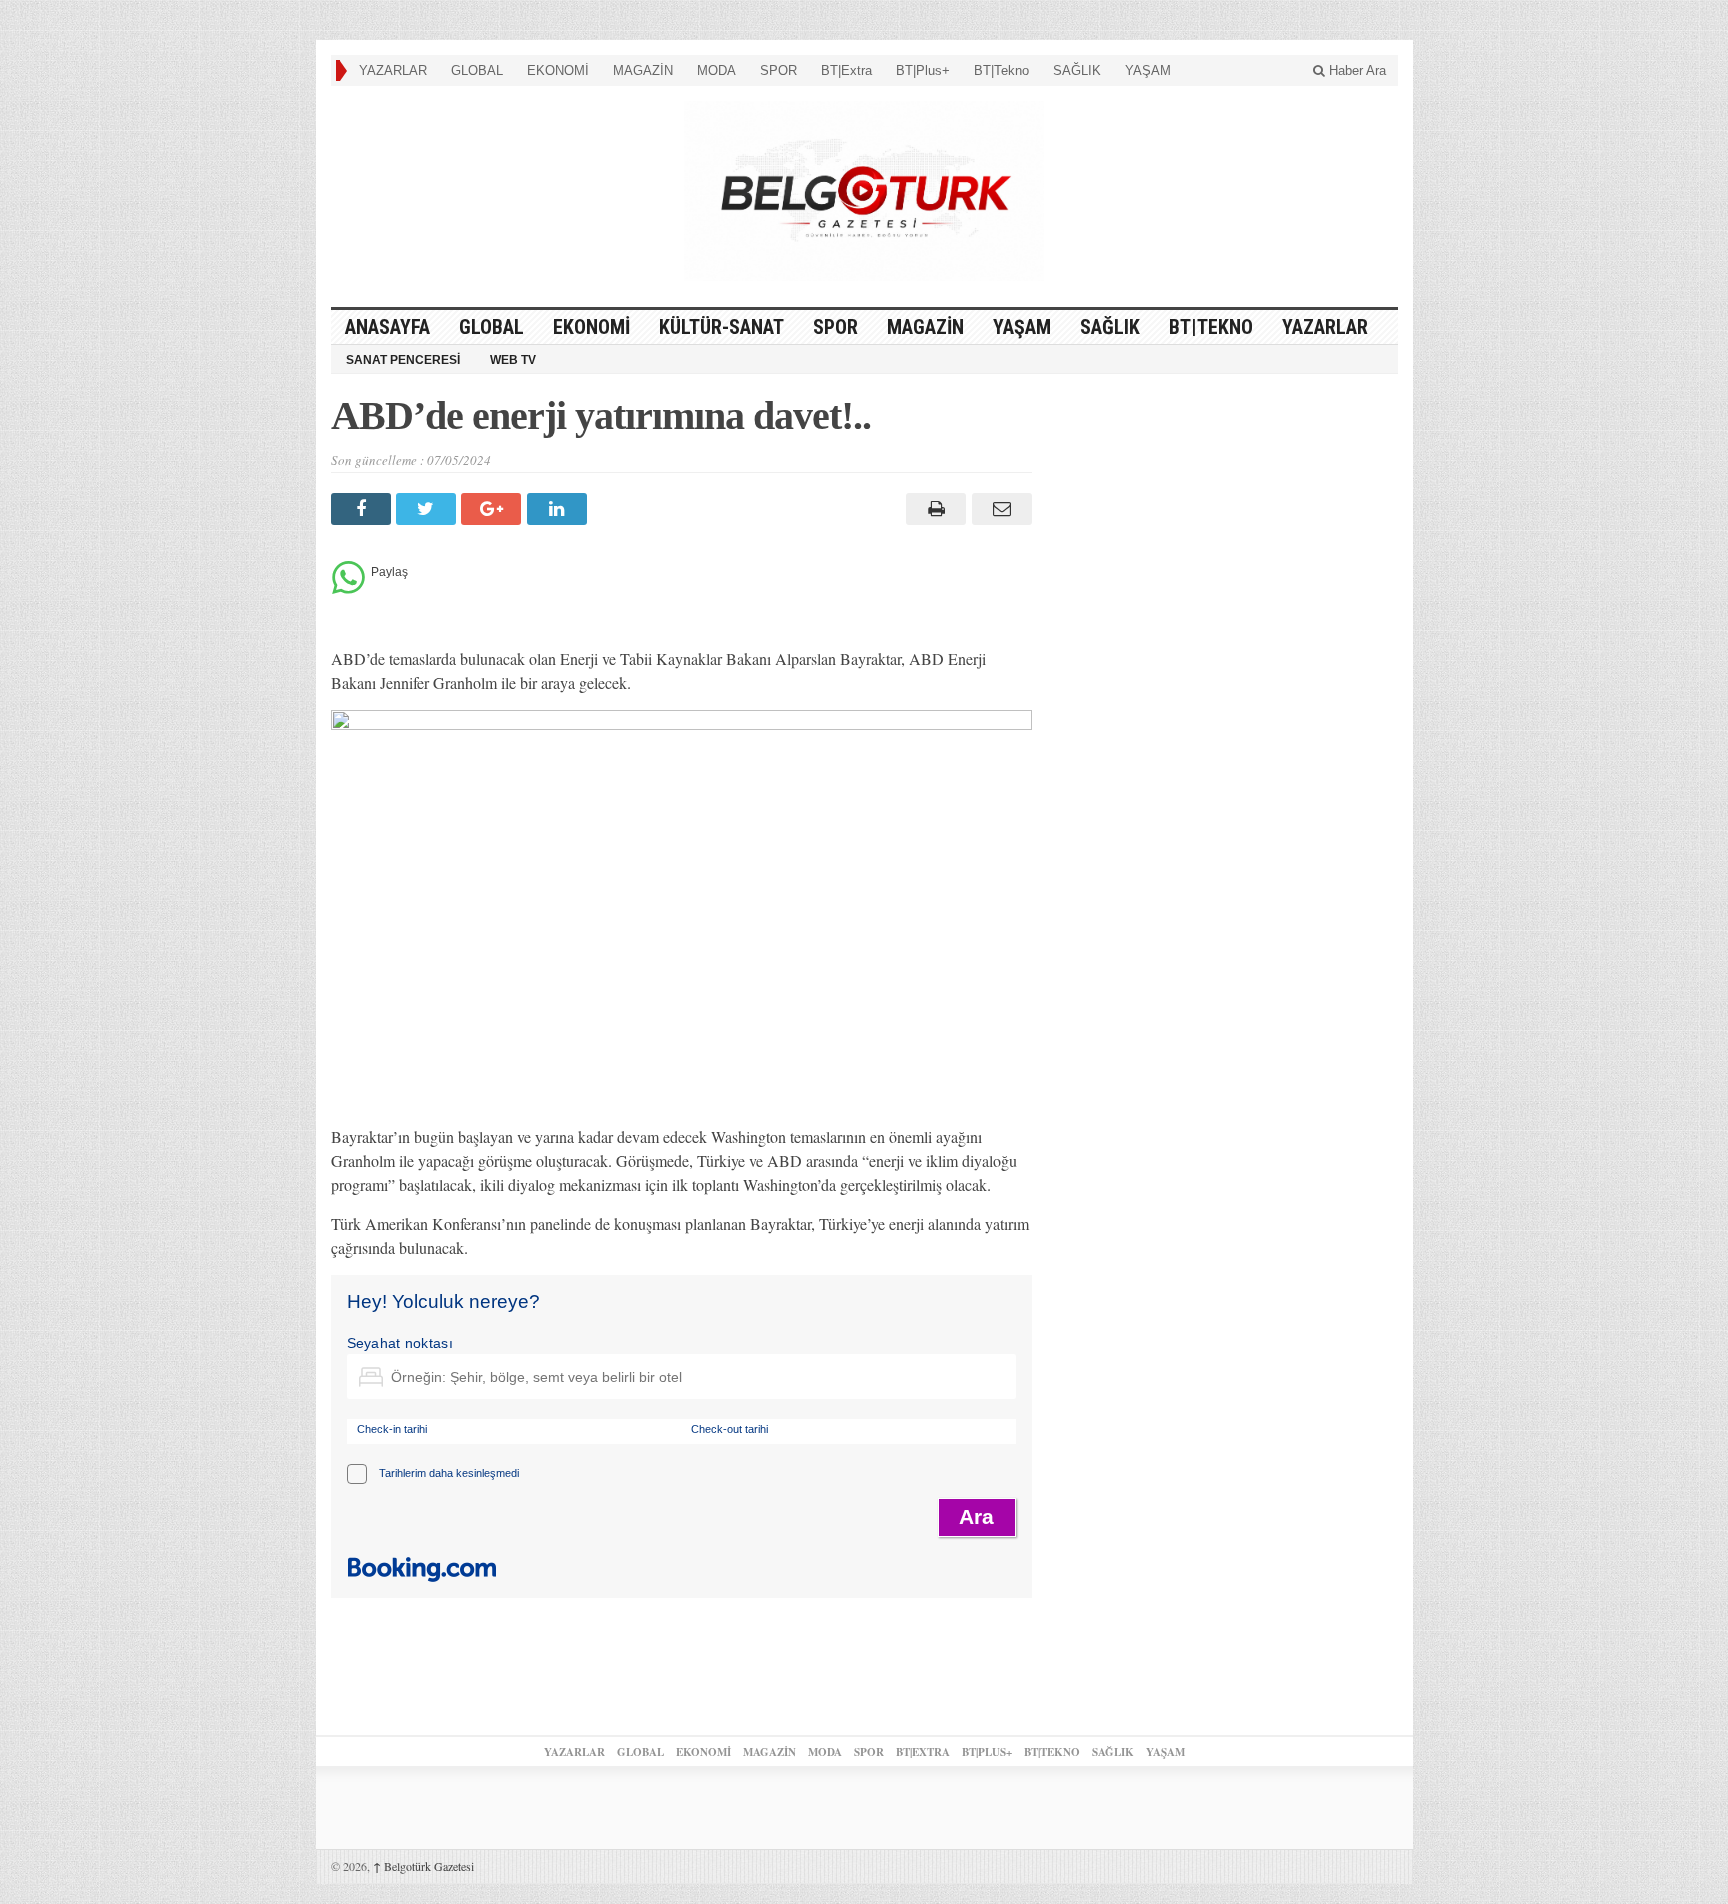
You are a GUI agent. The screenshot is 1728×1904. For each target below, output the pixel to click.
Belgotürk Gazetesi (423, 1866)
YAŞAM (1148, 70)
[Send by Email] (998, 509)
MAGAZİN (643, 70)
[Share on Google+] (493, 509)
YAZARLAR (393, 70)
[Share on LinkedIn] (559, 509)
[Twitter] (428, 509)
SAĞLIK (1077, 70)
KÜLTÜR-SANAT (721, 327)
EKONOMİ (558, 70)
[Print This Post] (933, 509)
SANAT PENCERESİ (403, 360)
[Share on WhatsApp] (348, 588)
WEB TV (513, 360)
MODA (716, 70)
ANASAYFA (387, 327)
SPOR (778, 70)
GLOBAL (477, 70)
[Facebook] (363, 509)
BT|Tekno (1001, 70)
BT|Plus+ (923, 70)
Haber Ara (1355, 70)
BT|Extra (846, 70)
